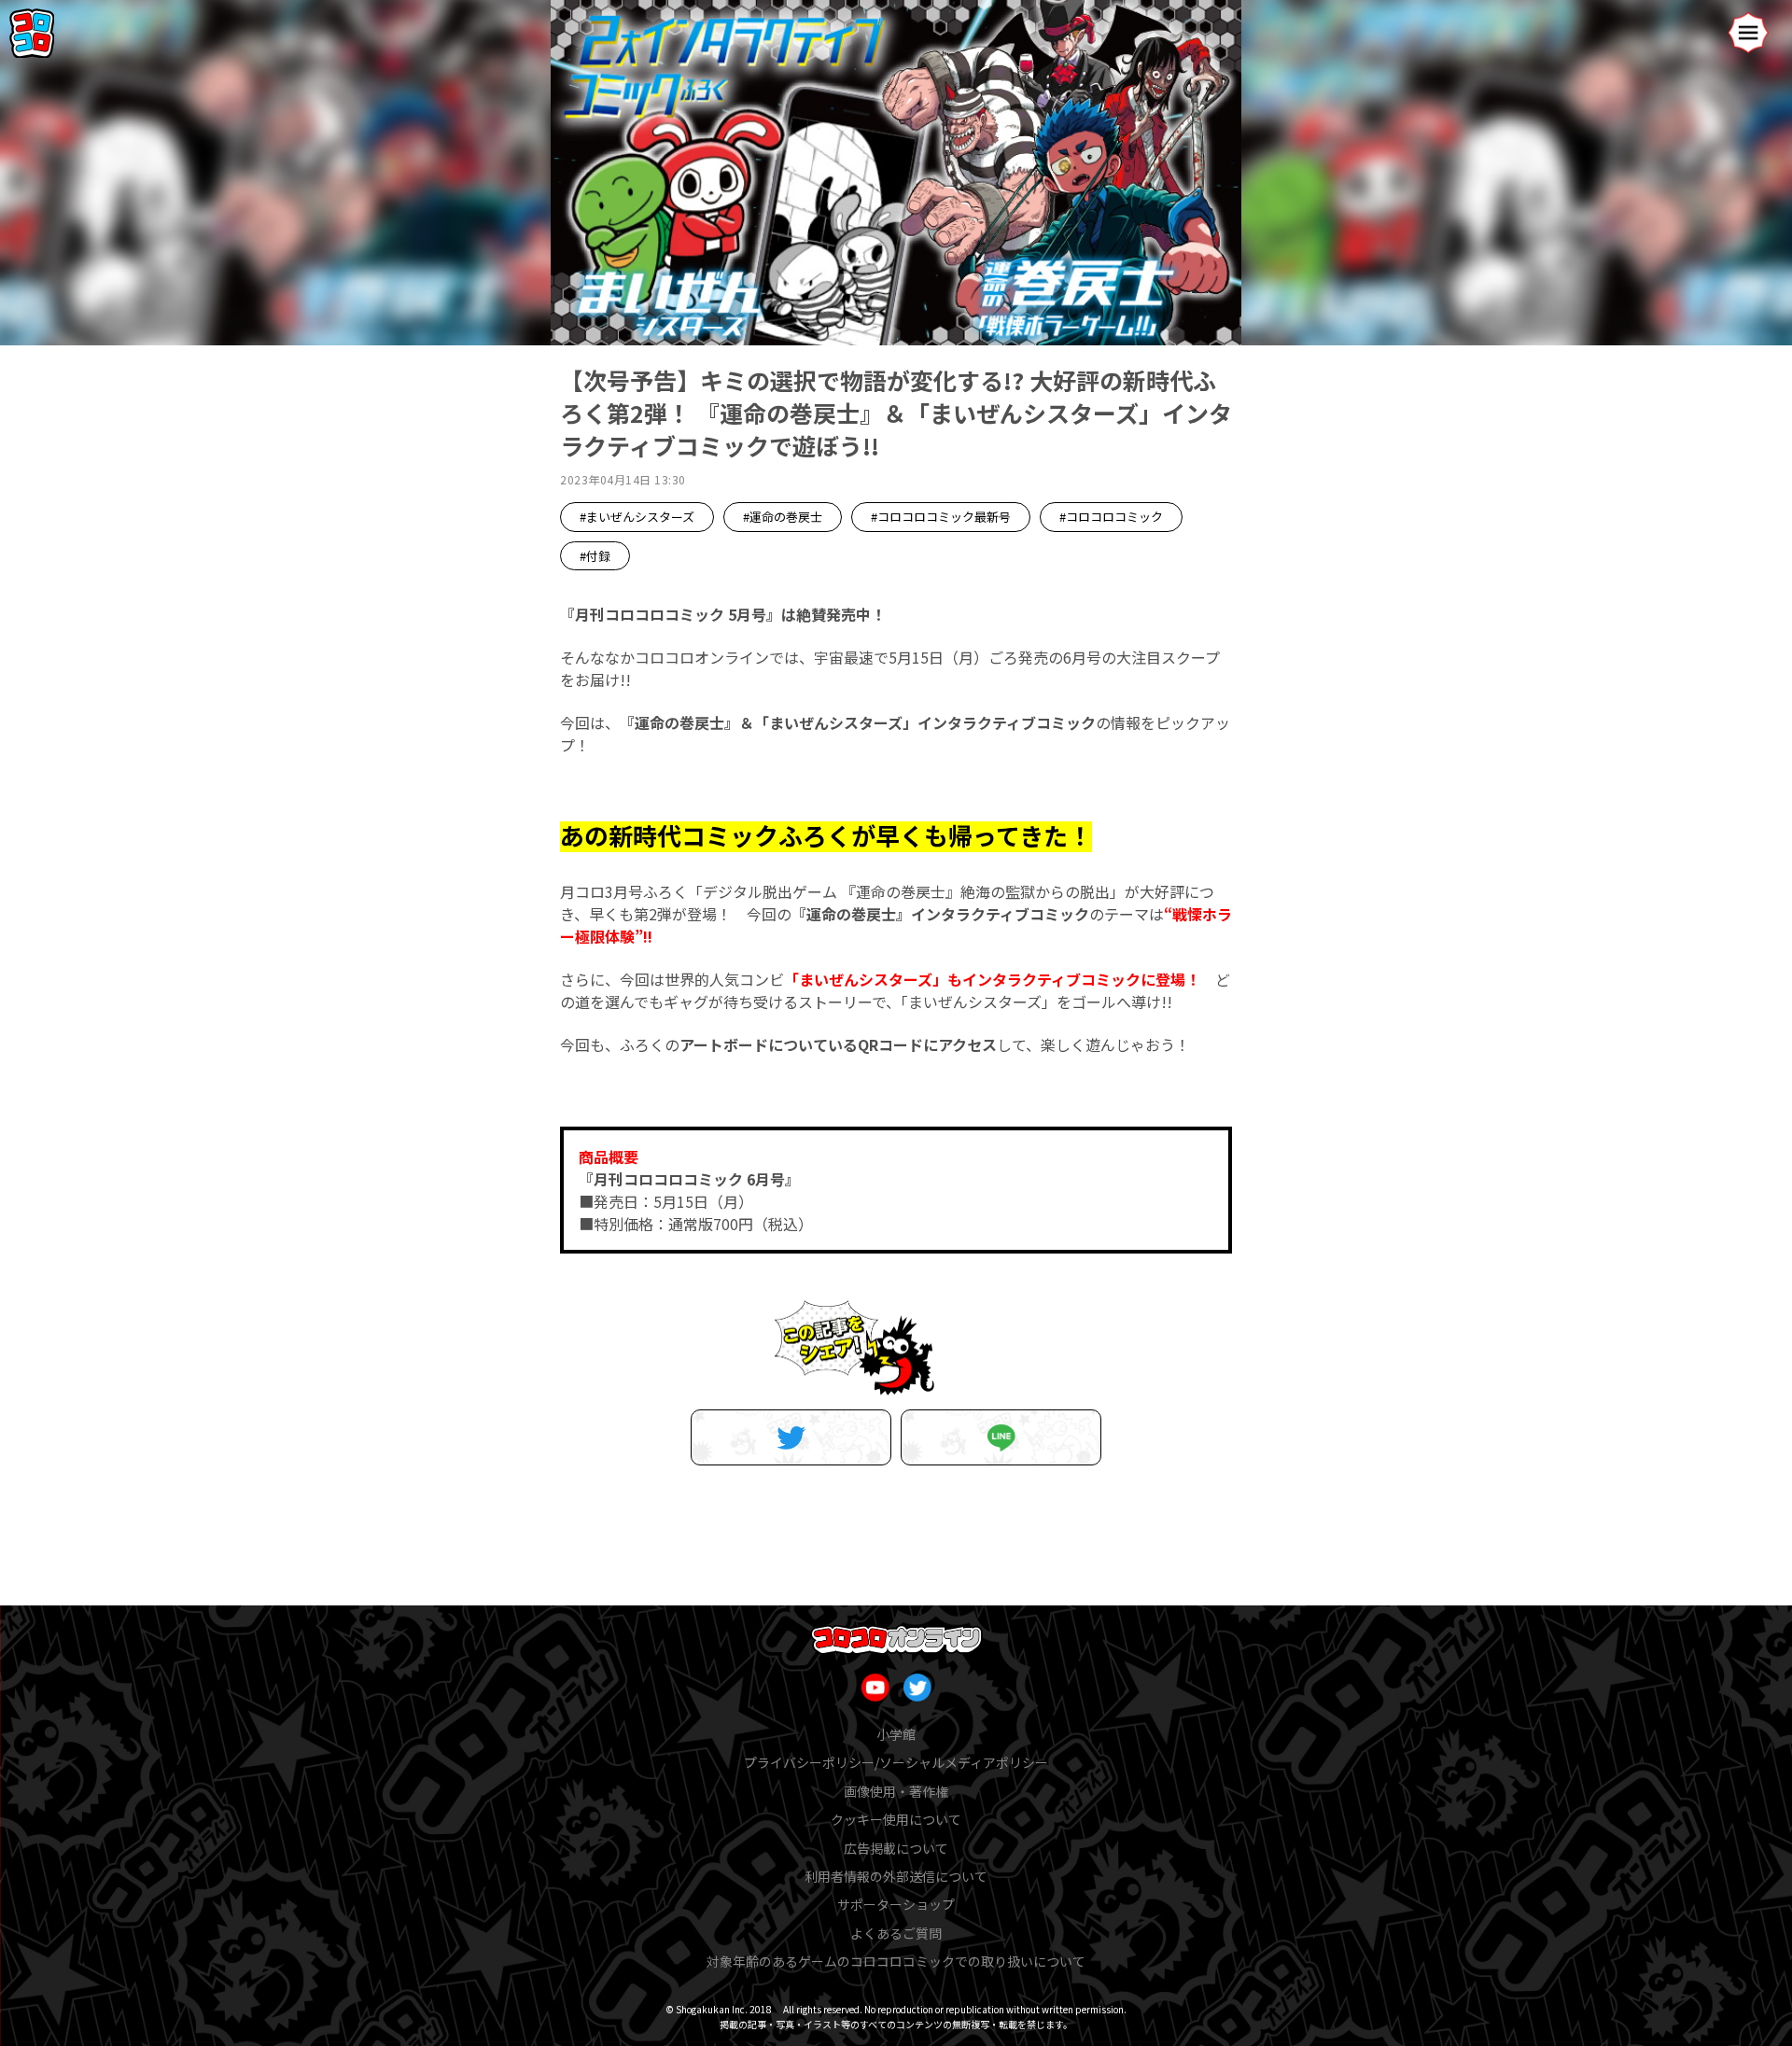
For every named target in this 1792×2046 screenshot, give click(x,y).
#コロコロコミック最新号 (941, 517)
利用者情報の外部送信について (896, 1876)
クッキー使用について (896, 1819)
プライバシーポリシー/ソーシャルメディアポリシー (896, 1762)
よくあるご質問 (896, 1933)
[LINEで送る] (1001, 1437)
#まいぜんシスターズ (637, 517)
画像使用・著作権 (896, 1791)
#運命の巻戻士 (783, 517)
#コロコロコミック (1111, 517)
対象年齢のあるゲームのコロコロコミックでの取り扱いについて (896, 1961)
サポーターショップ (896, 1904)
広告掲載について (896, 1848)
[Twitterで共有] (791, 1437)
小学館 (896, 1734)
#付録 (595, 556)
